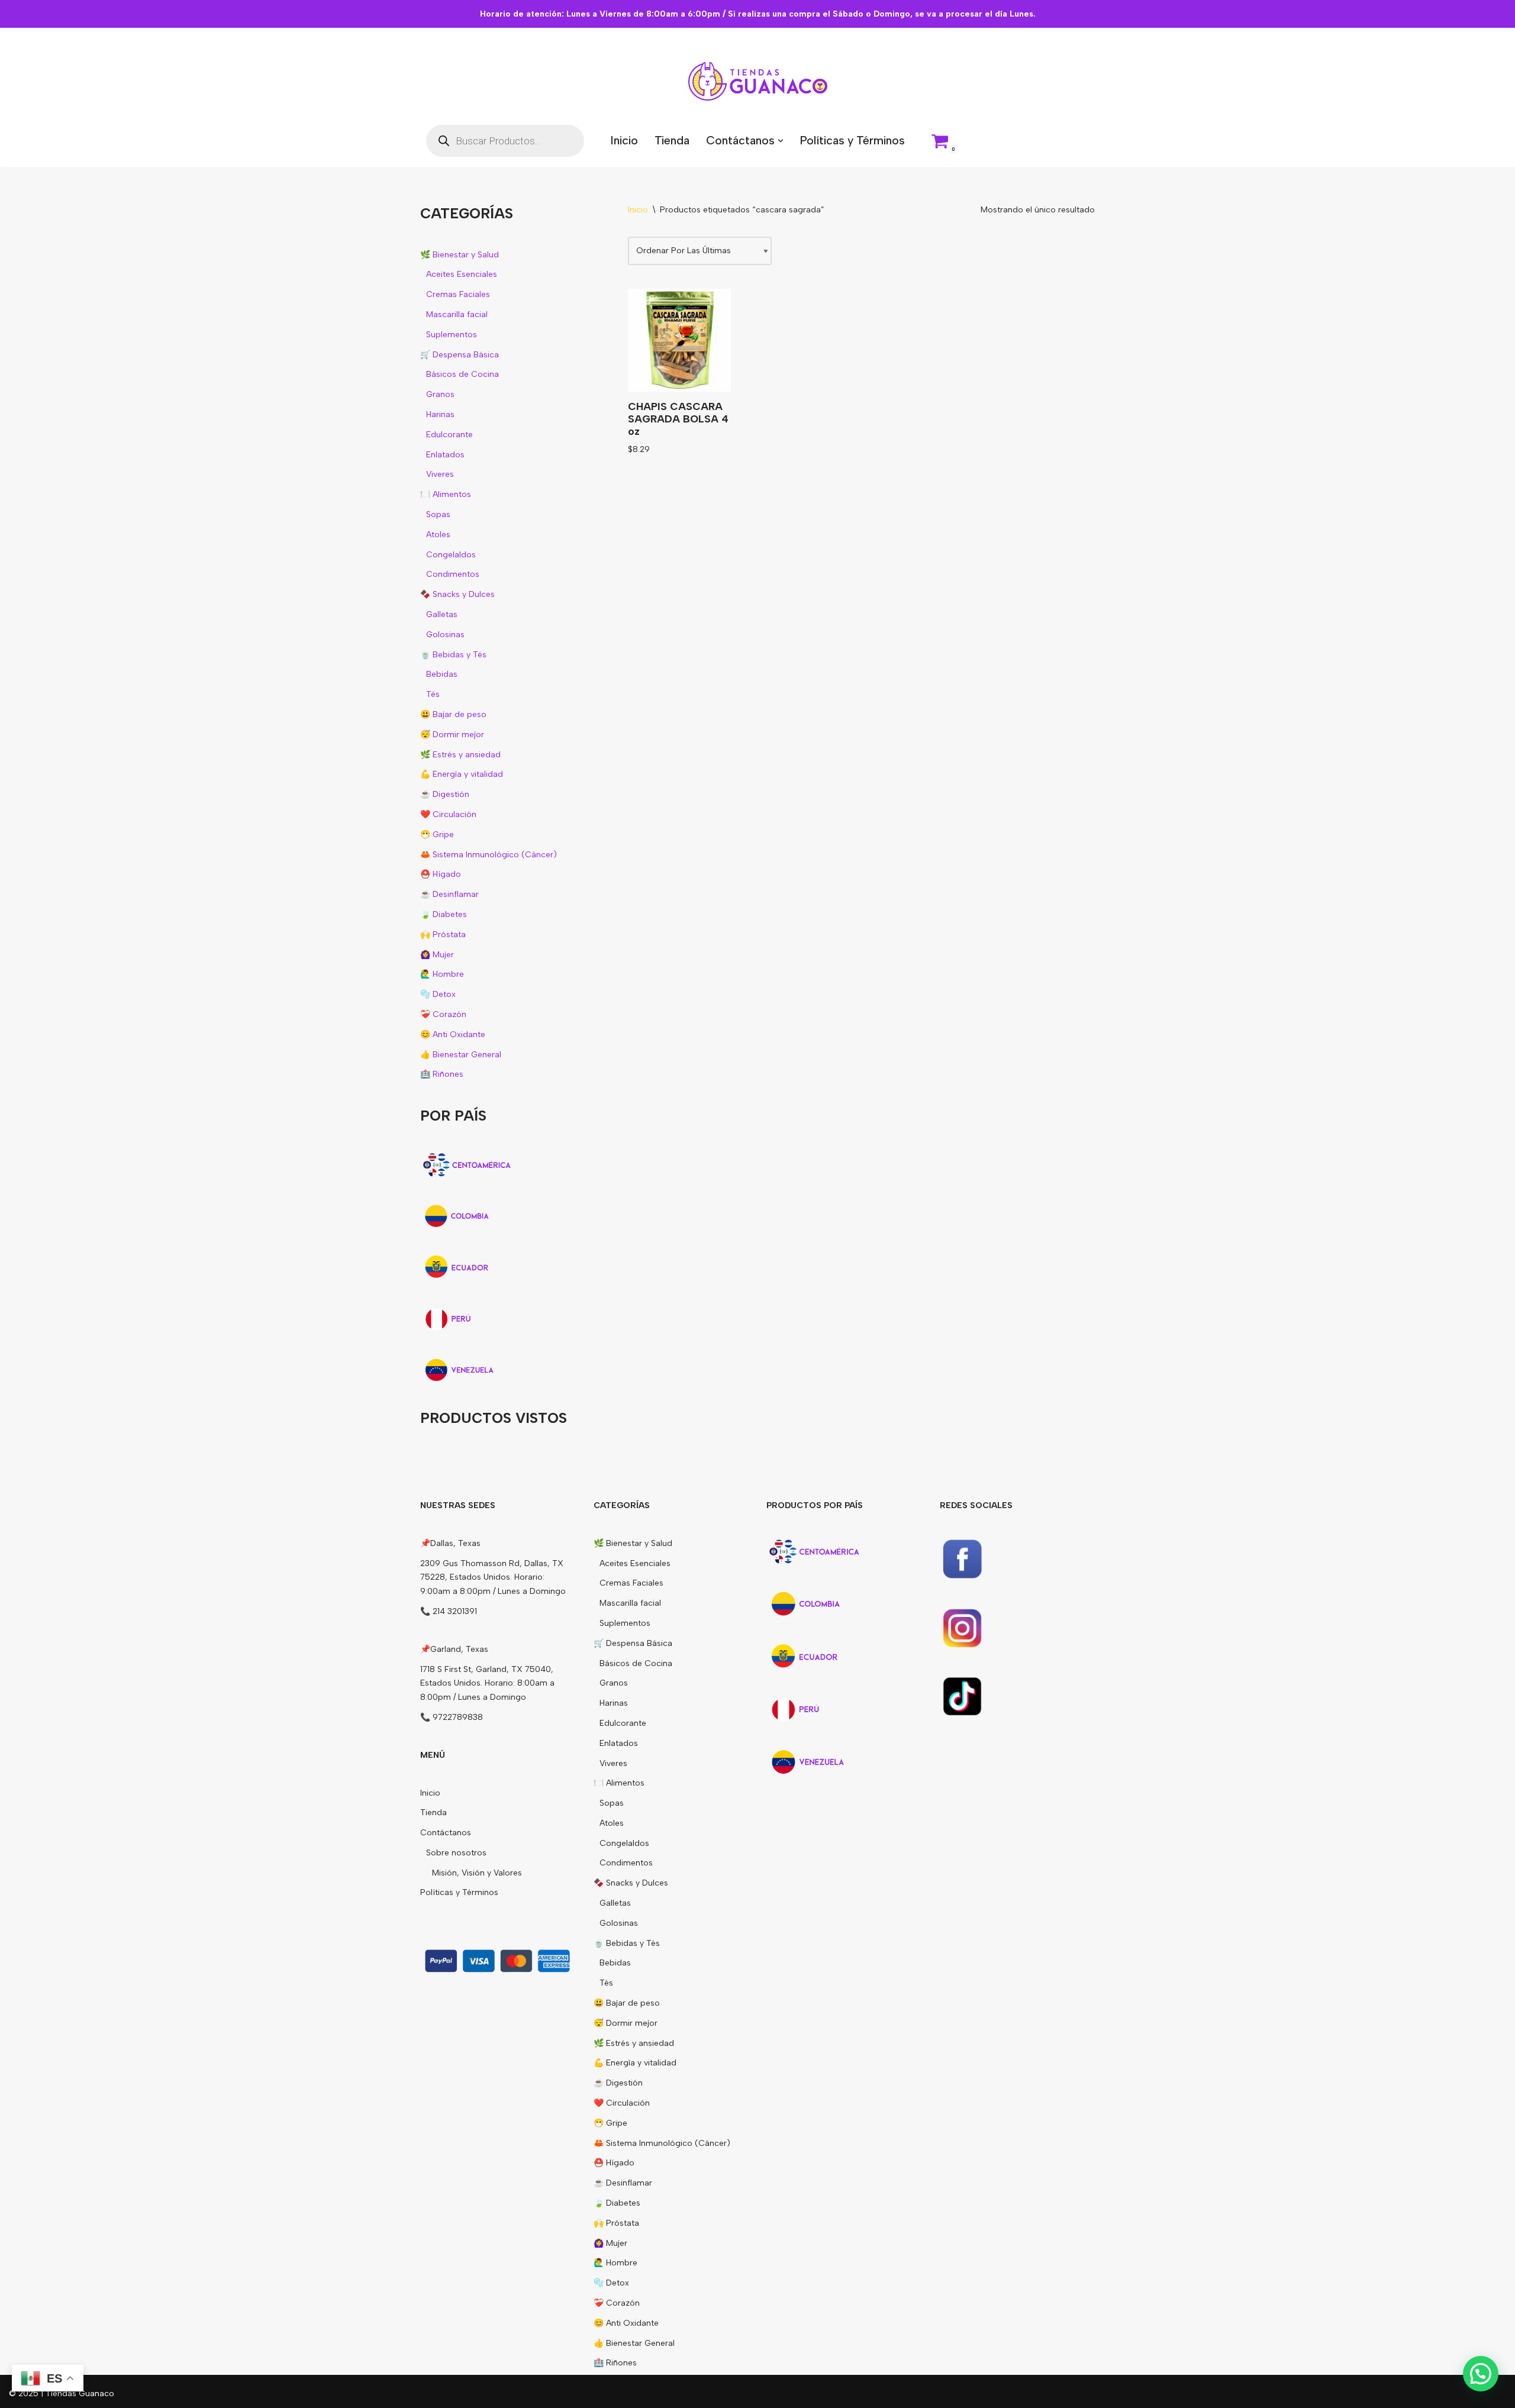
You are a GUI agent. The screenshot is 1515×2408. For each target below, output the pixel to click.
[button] (781, 141)
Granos (440, 394)
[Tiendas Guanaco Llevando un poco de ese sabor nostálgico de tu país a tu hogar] (758, 81)
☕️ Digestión (445, 794)
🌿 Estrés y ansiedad (460, 755)
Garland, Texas (459, 1649)
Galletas (442, 614)
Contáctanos (446, 1833)
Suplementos (452, 335)
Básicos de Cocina (462, 374)
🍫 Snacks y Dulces (457, 594)
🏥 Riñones (442, 1074)
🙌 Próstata (443, 935)
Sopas (438, 514)
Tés (433, 694)
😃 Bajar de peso (453, 714)
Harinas (440, 414)
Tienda (672, 140)
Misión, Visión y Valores (477, 1873)
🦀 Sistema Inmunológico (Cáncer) (489, 855)
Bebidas (442, 674)
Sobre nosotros (456, 1853)
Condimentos (453, 574)
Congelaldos (451, 555)
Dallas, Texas (455, 1543)
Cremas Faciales (458, 294)
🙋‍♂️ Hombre (442, 974)
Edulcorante (449, 435)
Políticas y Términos (852, 140)
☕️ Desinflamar (449, 894)
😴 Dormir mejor (452, 735)
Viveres (440, 474)
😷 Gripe (437, 835)
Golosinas (445, 635)
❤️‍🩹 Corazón (443, 1014)
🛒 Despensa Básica (460, 355)
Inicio (624, 140)
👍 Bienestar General (461, 1055)
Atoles (438, 535)
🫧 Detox (438, 994)
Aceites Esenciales (462, 274)
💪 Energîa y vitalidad (462, 774)
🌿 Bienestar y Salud (460, 255)
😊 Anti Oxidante (453, 1034)
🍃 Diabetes (444, 914)
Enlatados (445, 455)
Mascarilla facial (457, 314)
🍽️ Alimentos (446, 494)
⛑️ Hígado (441, 874)
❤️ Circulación (448, 814)
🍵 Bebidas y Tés (453, 655)
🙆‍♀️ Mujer (437, 955)
